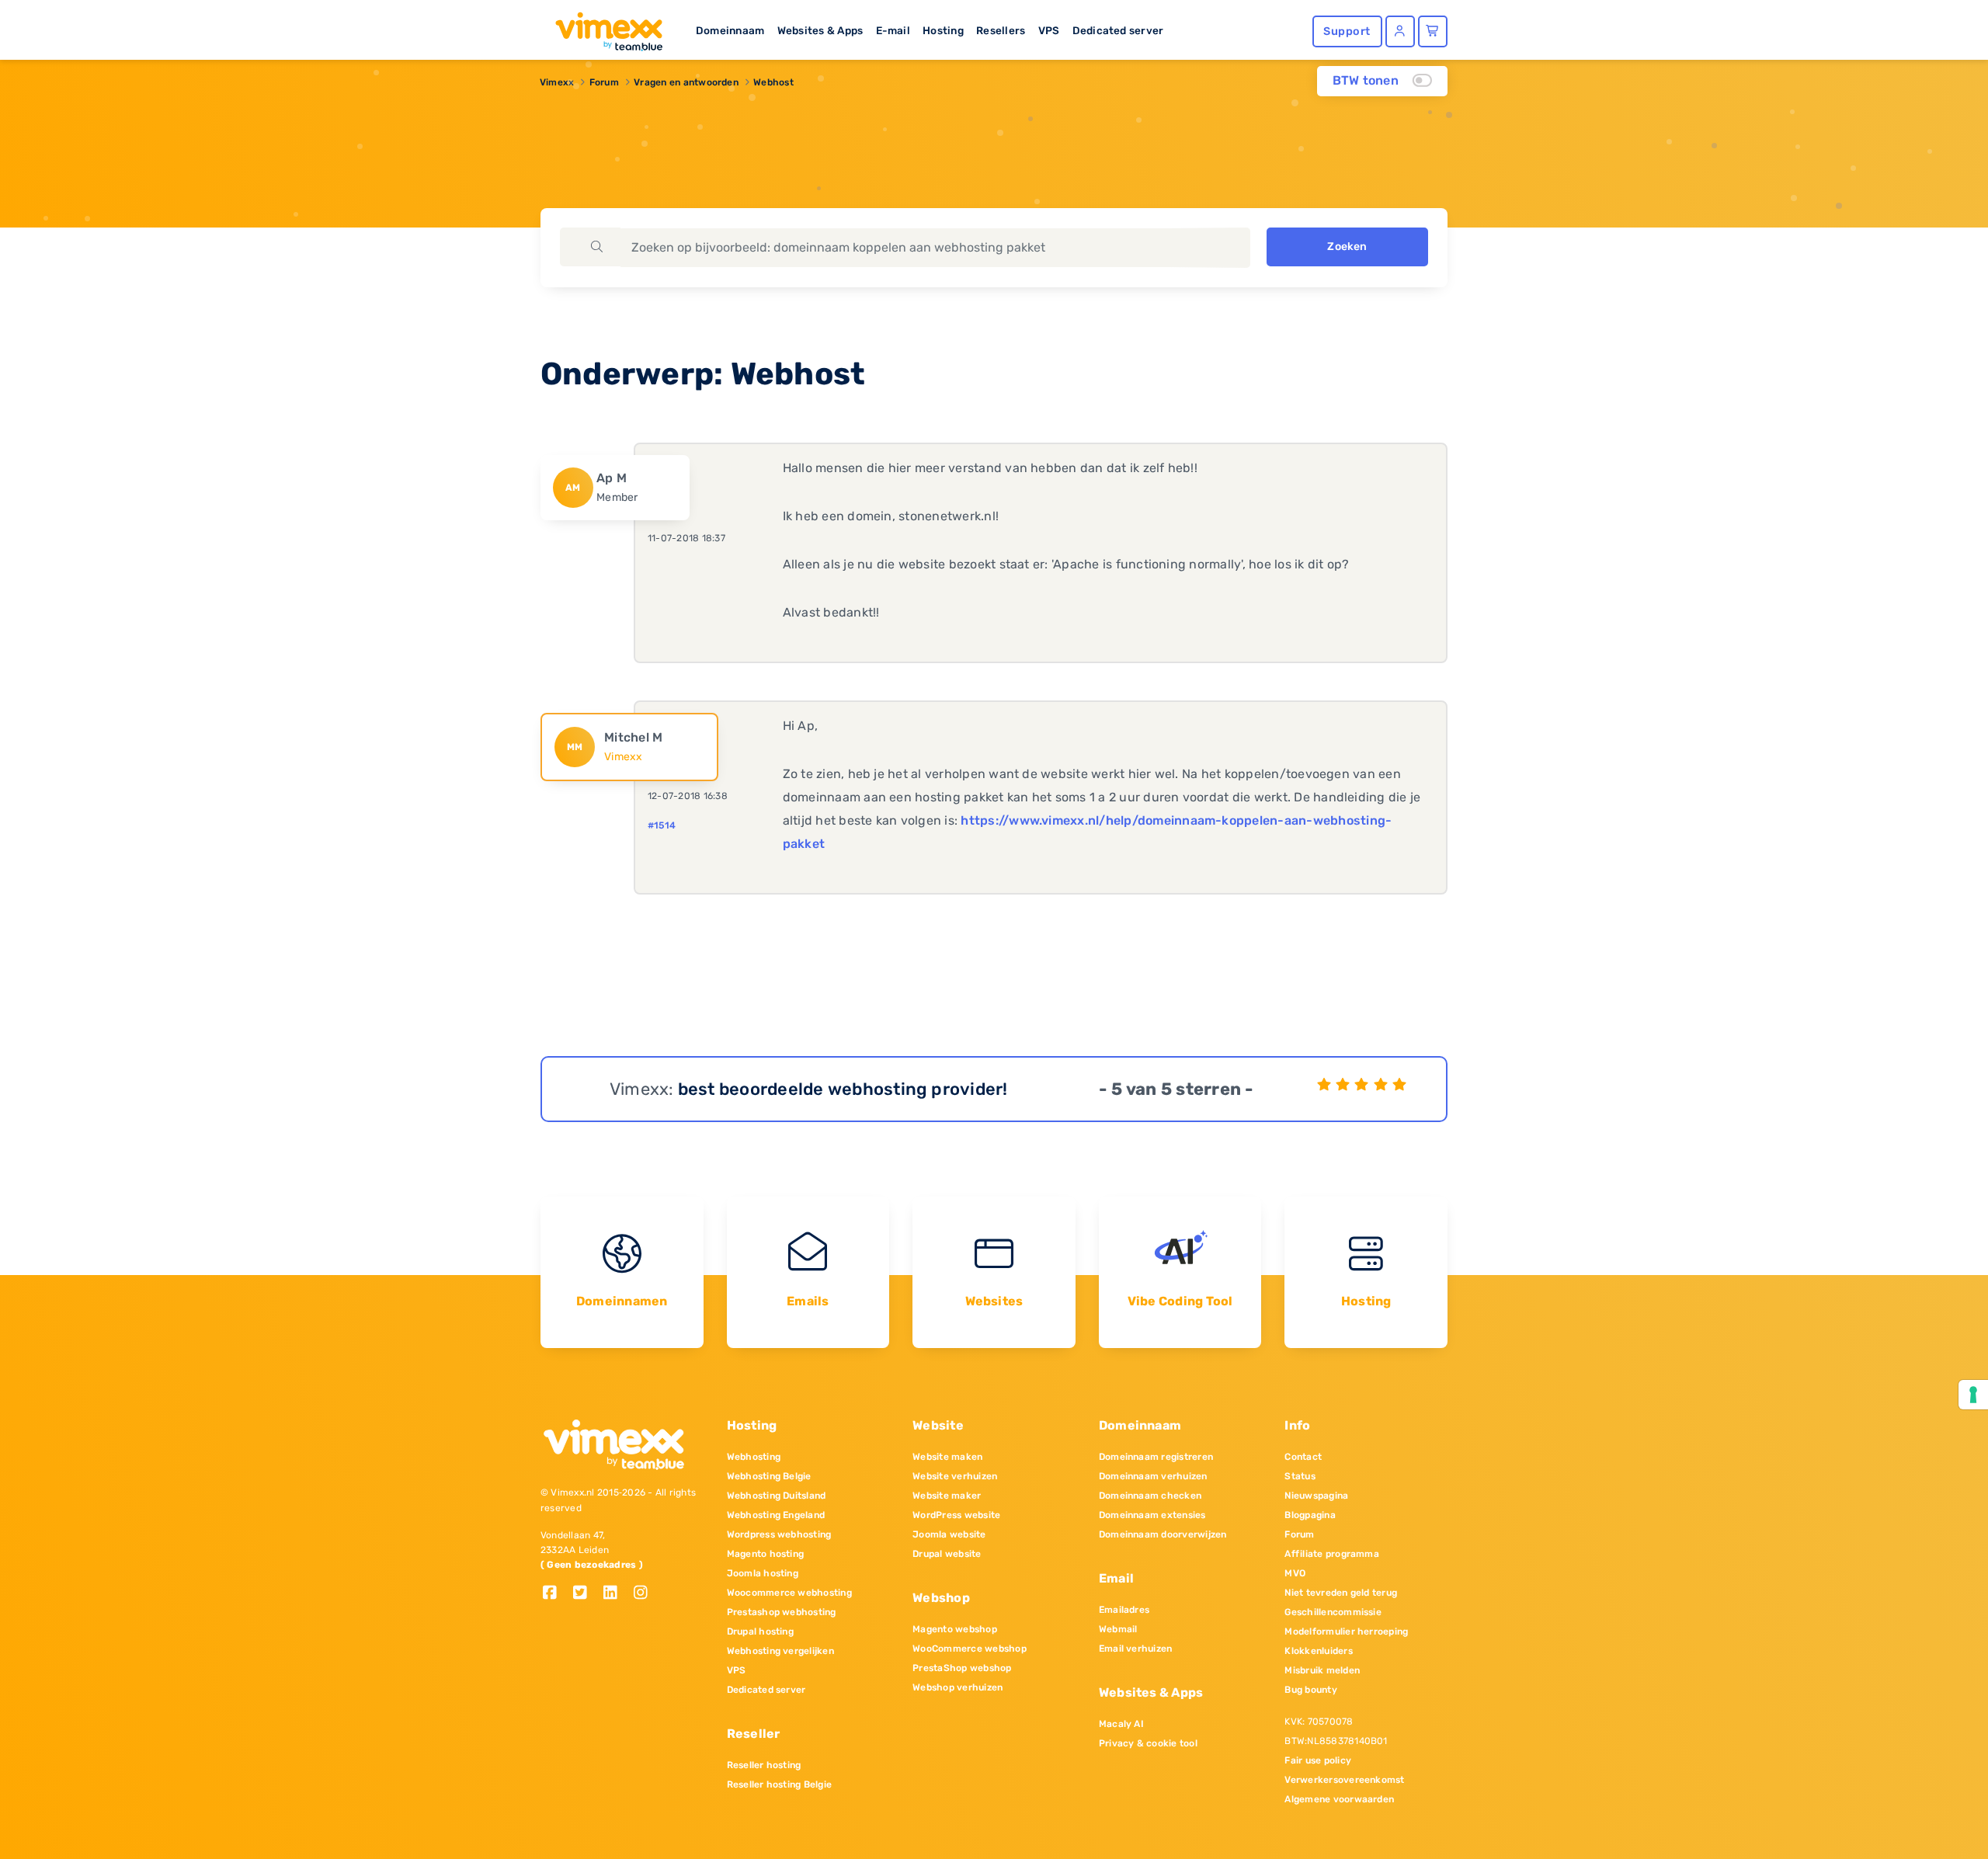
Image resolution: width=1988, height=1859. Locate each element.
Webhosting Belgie (769, 1476)
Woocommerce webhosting (789, 1593)
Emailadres (1124, 1610)
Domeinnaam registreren (1156, 1457)
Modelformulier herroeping (1346, 1631)
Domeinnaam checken (1150, 1496)
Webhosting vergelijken (780, 1651)
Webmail (1118, 1629)
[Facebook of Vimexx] (556, 1594)
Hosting (943, 30)
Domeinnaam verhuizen (1153, 1476)
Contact (1303, 1457)
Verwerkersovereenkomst (1344, 1780)
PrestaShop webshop (962, 1668)
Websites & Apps (820, 30)
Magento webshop (955, 1629)
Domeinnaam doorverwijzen (1163, 1534)
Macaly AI (1121, 1724)
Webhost (773, 82)
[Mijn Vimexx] (1400, 31)
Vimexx (557, 82)
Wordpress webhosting (779, 1534)
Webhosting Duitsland (777, 1496)
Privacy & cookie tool (1148, 1743)
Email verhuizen (1136, 1649)
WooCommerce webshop (970, 1649)
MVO (1295, 1573)
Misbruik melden (1322, 1670)
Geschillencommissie (1333, 1612)
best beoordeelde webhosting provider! (843, 1089)
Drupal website (947, 1554)
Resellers (1001, 30)
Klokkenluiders (1318, 1651)
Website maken (947, 1457)
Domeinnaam (730, 30)
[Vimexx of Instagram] (645, 1594)
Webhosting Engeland (776, 1515)
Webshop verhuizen (958, 1687)
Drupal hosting (760, 1631)
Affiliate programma (1332, 1554)
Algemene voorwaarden (1339, 1799)
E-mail (893, 30)
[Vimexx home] (603, 27)
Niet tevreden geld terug (1341, 1593)
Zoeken (1347, 247)
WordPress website (956, 1515)
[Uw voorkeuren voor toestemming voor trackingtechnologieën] (1973, 1395)
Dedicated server (1118, 30)
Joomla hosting (763, 1573)
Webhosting (754, 1457)
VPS (1049, 30)
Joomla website (949, 1534)
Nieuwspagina (1316, 1496)
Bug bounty (1310, 1690)
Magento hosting (766, 1554)
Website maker (947, 1496)
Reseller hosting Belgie (780, 1784)
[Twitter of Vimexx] (586, 1594)
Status (1300, 1476)
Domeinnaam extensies (1152, 1515)
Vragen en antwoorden (686, 82)
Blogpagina (1310, 1515)
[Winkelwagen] (1433, 31)
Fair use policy (1318, 1760)
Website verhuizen (955, 1476)
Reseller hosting (764, 1765)
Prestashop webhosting (782, 1612)
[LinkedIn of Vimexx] (616, 1594)
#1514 (662, 825)
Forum (604, 82)
